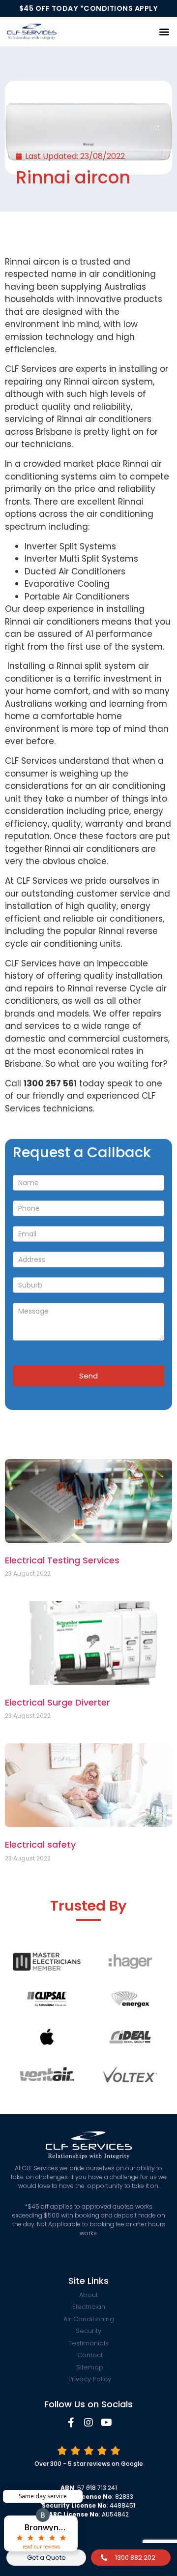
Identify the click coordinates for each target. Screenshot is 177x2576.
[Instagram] (88, 2423)
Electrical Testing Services (62, 1560)
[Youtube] (106, 2423)
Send (88, 1376)
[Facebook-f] (71, 2423)
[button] (164, 31)
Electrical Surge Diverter (58, 1702)
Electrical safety (40, 1844)
